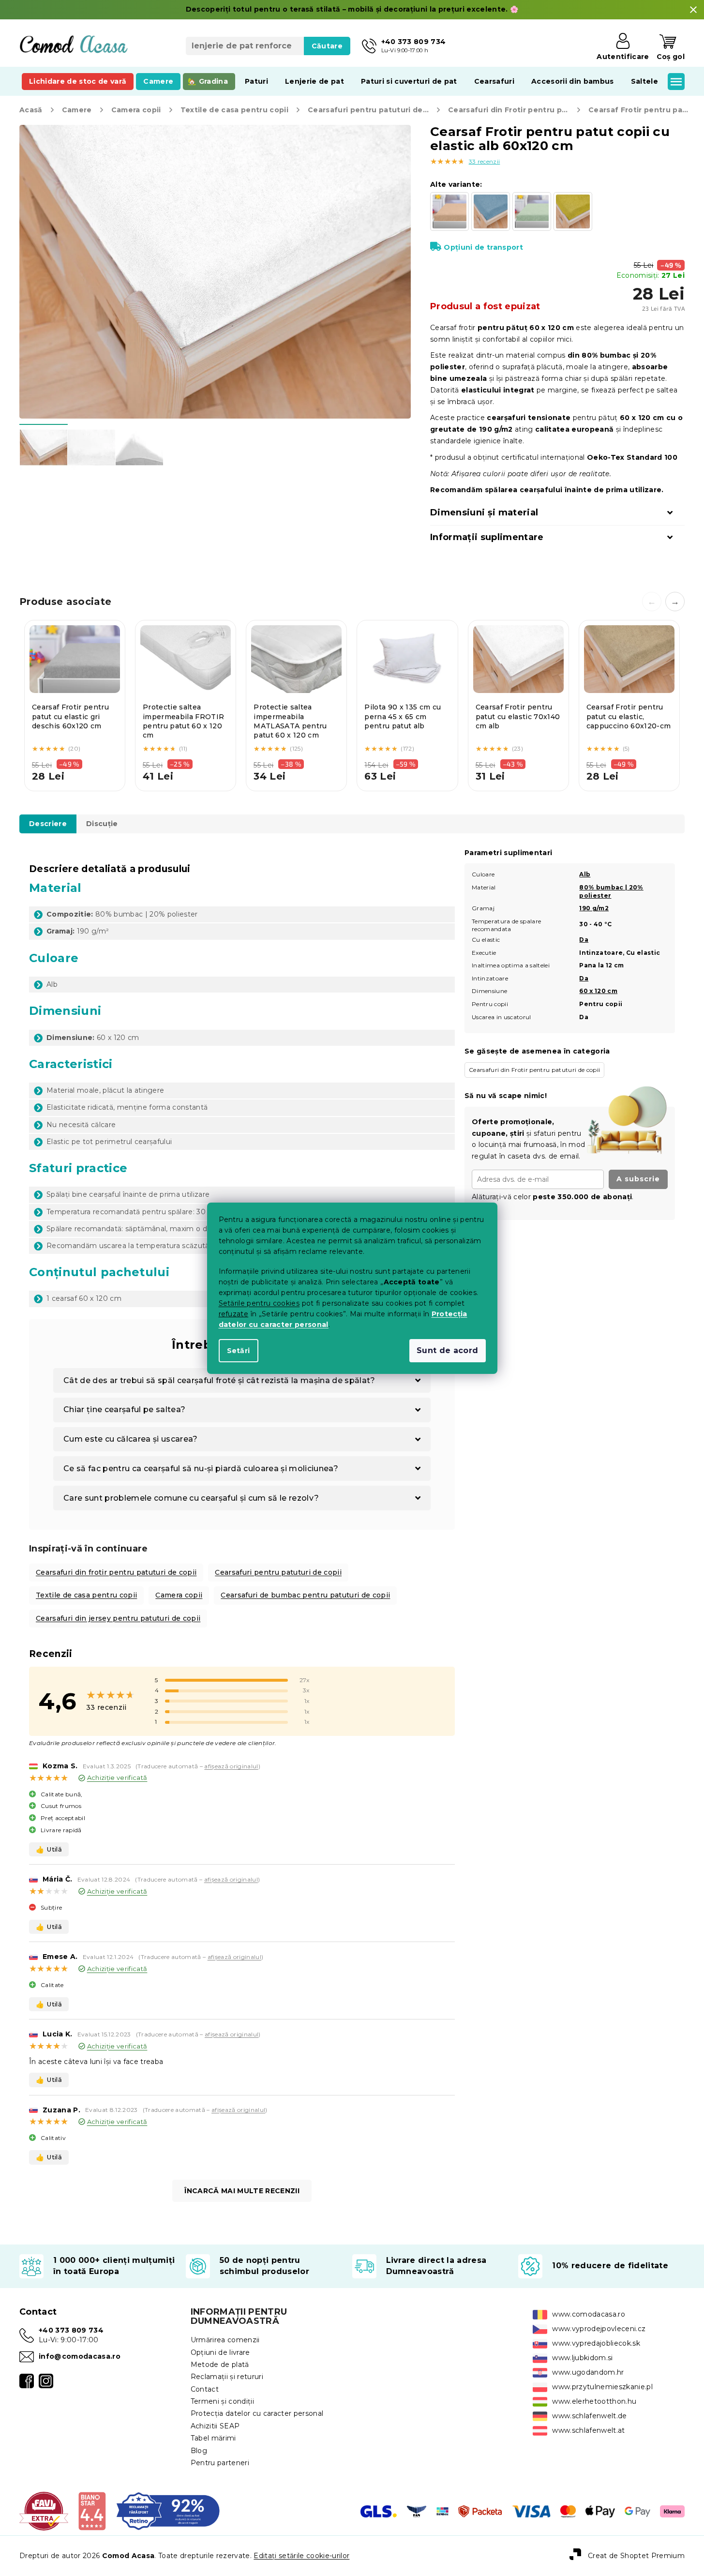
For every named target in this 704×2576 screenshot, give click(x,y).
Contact (205, 2389)
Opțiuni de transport (483, 247)
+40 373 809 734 (71, 2330)
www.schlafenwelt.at (588, 2430)
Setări (239, 1351)
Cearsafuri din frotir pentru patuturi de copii (116, 1572)
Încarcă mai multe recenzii (242, 2191)
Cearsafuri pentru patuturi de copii (278, 1572)
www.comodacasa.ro (589, 2314)
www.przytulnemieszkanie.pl (602, 2387)
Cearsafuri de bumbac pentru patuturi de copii (305, 1595)
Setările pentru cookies (259, 1303)
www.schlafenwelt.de (589, 2416)
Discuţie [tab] (102, 824)
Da (584, 940)
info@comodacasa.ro (80, 2356)
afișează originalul (231, 1766)
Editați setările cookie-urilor (301, 2556)
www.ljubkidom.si (582, 2358)
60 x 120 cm (598, 991)
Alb (585, 874)
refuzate (234, 1314)
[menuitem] (78, 81)
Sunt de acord (447, 1350)
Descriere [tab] (48, 824)
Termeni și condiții (222, 2401)
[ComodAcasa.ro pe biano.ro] (92, 2511)
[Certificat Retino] (168, 2511)
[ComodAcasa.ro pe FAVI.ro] (44, 2511)
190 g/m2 (594, 908)
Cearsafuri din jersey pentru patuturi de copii (118, 1618)
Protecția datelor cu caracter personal (257, 2413)
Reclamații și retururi (227, 2377)
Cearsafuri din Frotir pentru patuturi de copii (534, 1070)
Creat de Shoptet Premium (636, 2555)
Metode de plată (220, 2365)
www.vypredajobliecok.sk (596, 2343)
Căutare (327, 46)
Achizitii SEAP (215, 2426)
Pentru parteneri (220, 2463)
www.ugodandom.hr (588, 2372)
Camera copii (179, 1595)
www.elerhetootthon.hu (594, 2401)
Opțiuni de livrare (220, 2352)
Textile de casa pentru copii (86, 1595)
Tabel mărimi (213, 2438)
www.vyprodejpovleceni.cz (599, 2329)
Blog (199, 2451)
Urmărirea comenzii (225, 2340)
